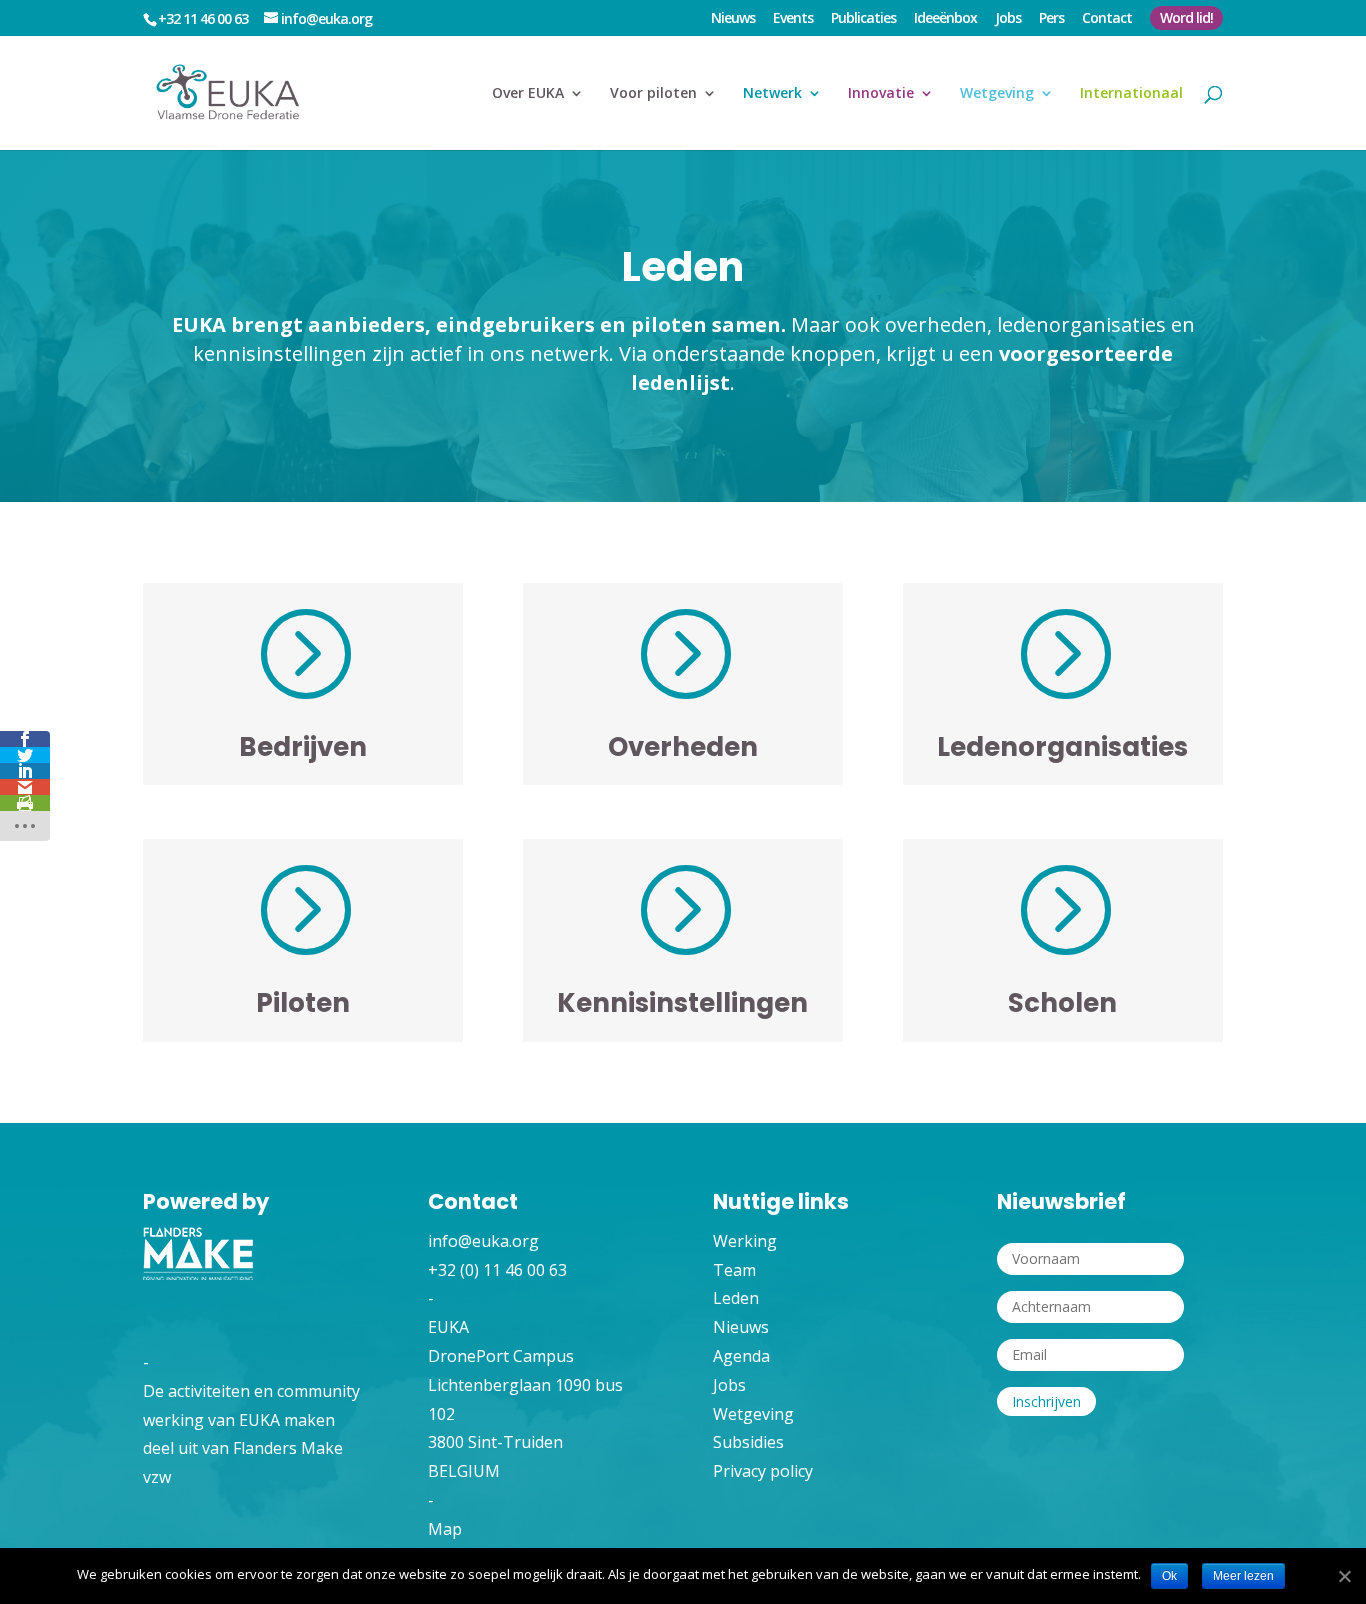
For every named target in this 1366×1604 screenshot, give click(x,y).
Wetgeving (997, 94)
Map (445, 1529)
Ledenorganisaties (1062, 747)
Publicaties (863, 19)
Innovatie (881, 94)
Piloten (303, 1003)
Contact (1107, 19)
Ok (1169, 1576)
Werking (745, 1241)
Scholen (1062, 1003)
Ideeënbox (945, 19)
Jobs (1008, 19)
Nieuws (733, 19)
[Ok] (1343, 1576)
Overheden (683, 747)
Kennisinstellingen (682, 1003)
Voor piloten (653, 94)
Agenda (741, 1356)
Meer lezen (1243, 1576)
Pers (1051, 19)
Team (734, 1270)
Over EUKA (528, 94)
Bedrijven (303, 747)
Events (793, 19)
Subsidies (748, 1442)
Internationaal (1131, 94)
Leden (736, 1298)
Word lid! (1186, 17)
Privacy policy (763, 1471)
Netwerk (772, 94)
